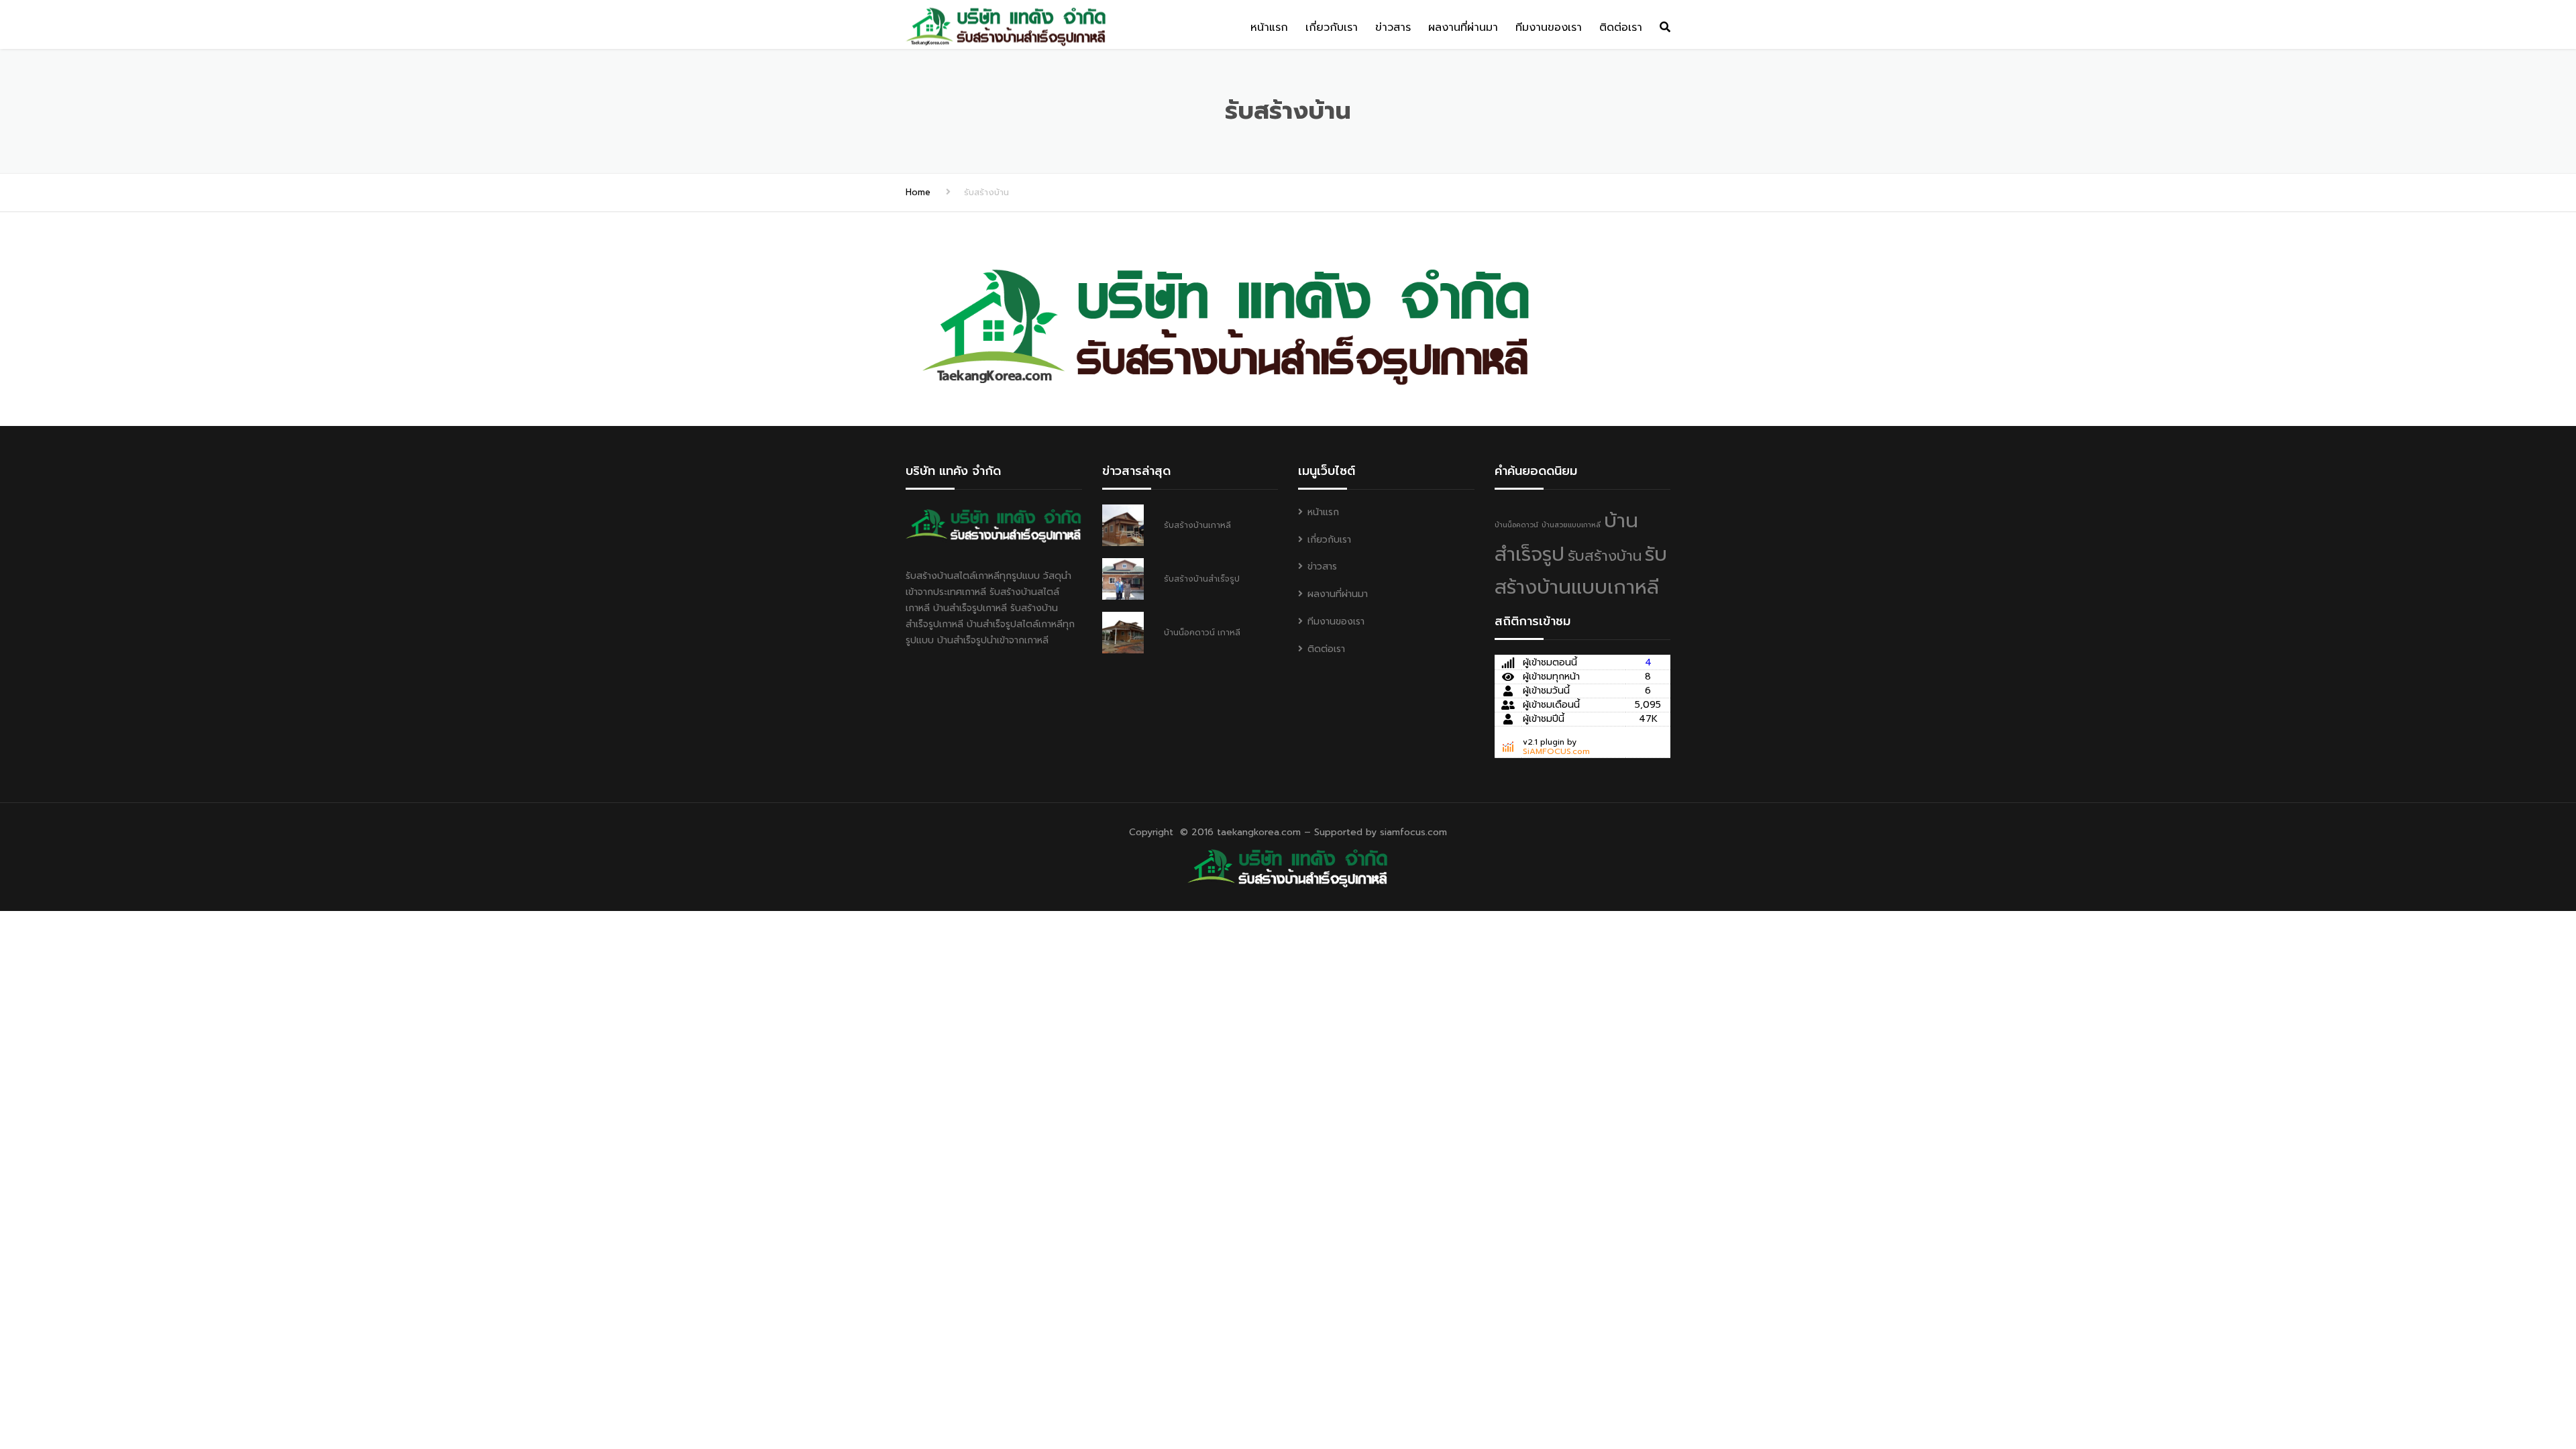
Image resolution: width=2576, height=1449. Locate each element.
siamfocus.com (1413, 832)
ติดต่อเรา (1621, 28)
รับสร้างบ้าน (1605, 556)
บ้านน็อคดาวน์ (1516, 525)
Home (918, 192)
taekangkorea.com (1259, 832)
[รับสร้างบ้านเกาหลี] (1288, 866)
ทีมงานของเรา (1549, 28)
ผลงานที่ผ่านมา (1463, 28)
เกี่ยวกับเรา (1332, 28)
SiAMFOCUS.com (1556, 751)
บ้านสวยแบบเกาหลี (1571, 525)
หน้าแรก (1269, 28)
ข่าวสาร (1393, 28)
